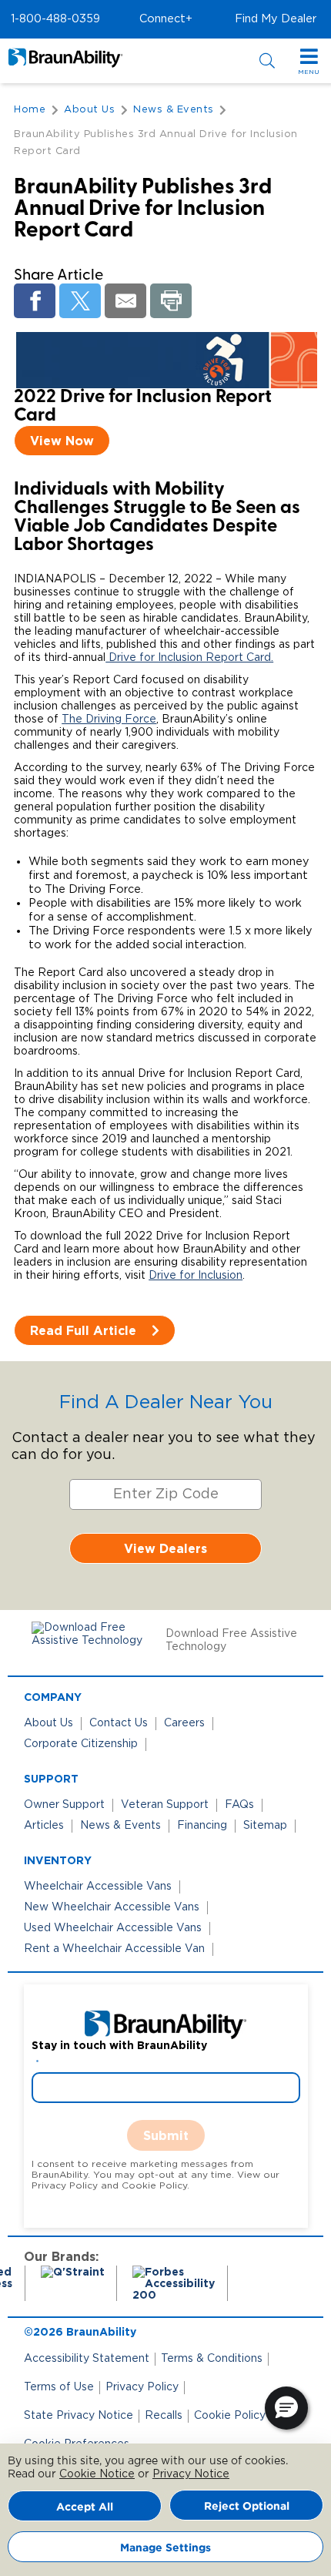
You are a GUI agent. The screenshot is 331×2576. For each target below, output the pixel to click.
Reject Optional (247, 2506)
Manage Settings (165, 2547)
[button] (55, 19)
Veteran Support (165, 1805)
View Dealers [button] (165, 1548)
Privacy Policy (142, 2387)
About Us (48, 1723)
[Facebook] (35, 301)
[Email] (125, 301)
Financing (202, 1826)
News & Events (120, 1826)
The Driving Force (109, 719)
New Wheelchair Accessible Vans (112, 1907)
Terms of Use (59, 2387)
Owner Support (64, 1805)
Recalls (164, 2416)
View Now (62, 441)
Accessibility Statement (87, 2359)
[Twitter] (80, 301)
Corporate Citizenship (81, 1744)
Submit (166, 2135)
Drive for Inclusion (196, 1276)
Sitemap (265, 1826)
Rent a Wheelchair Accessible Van (114, 1949)
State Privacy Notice (79, 2416)
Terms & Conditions (212, 2359)
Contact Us (119, 1723)
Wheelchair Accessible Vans (98, 1887)
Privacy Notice (191, 2474)
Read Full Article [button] (83, 1330)
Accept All (85, 2506)
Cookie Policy (230, 2416)
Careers (184, 1723)
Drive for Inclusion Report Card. (189, 658)
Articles (44, 1826)
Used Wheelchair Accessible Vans (113, 1928)
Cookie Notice (97, 2474)
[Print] (171, 301)
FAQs (239, 1805)
